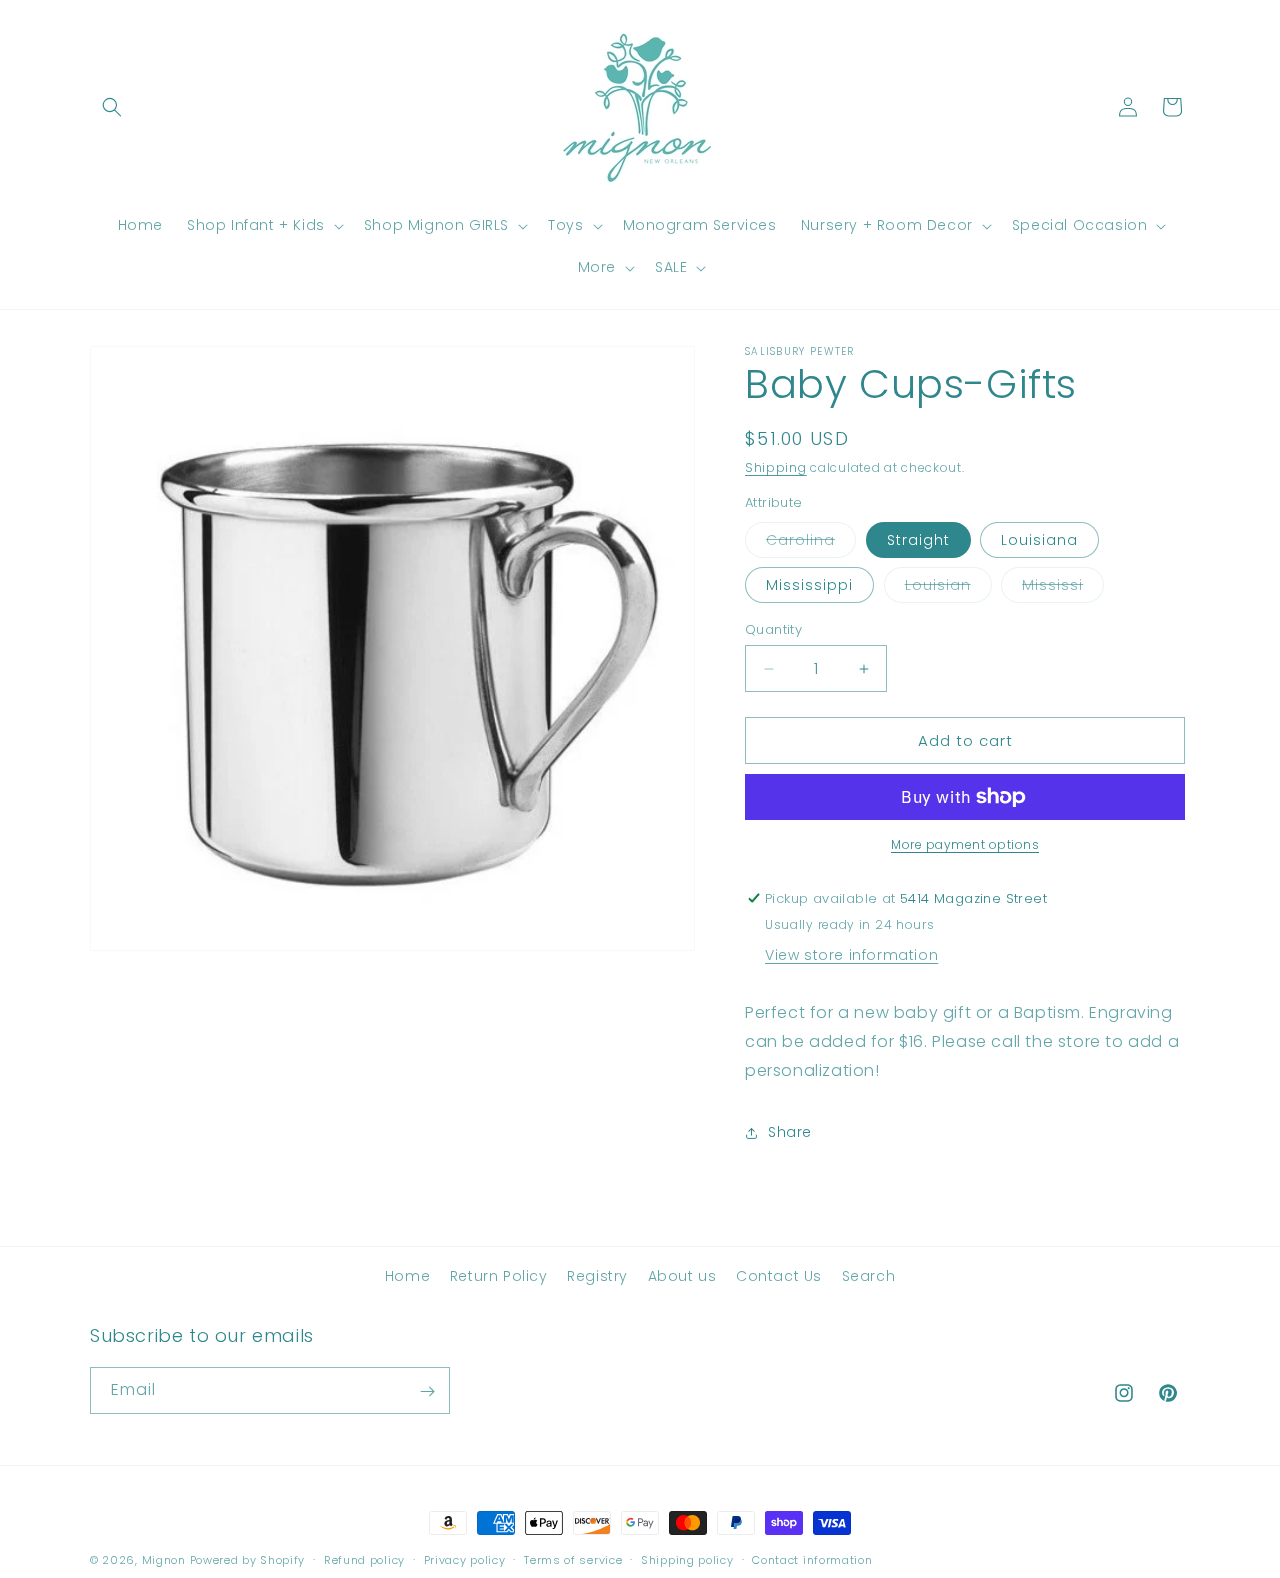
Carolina (811, 543)
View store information (851, 955)
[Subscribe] (427, 1391)
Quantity (773, 629)
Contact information (812, 1559)
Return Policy (499, 1276)
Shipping (776, 467)
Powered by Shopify (248, 1560)
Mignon (166, 1560)
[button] (112, 107)
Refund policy (364, 1559)
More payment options (965, 844)
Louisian (948, 588)
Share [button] (790, 1132)
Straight (918, 540)
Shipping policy (687, 1559)
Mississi (1063, 588)
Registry (597, 1276)
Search (869, 1276)
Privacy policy (465, 1559)
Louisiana (1039, 540)
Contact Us (779, 1276)
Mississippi (809, 585)
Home (407, 1276)
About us (682, 1276)
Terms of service (573, 1559)
